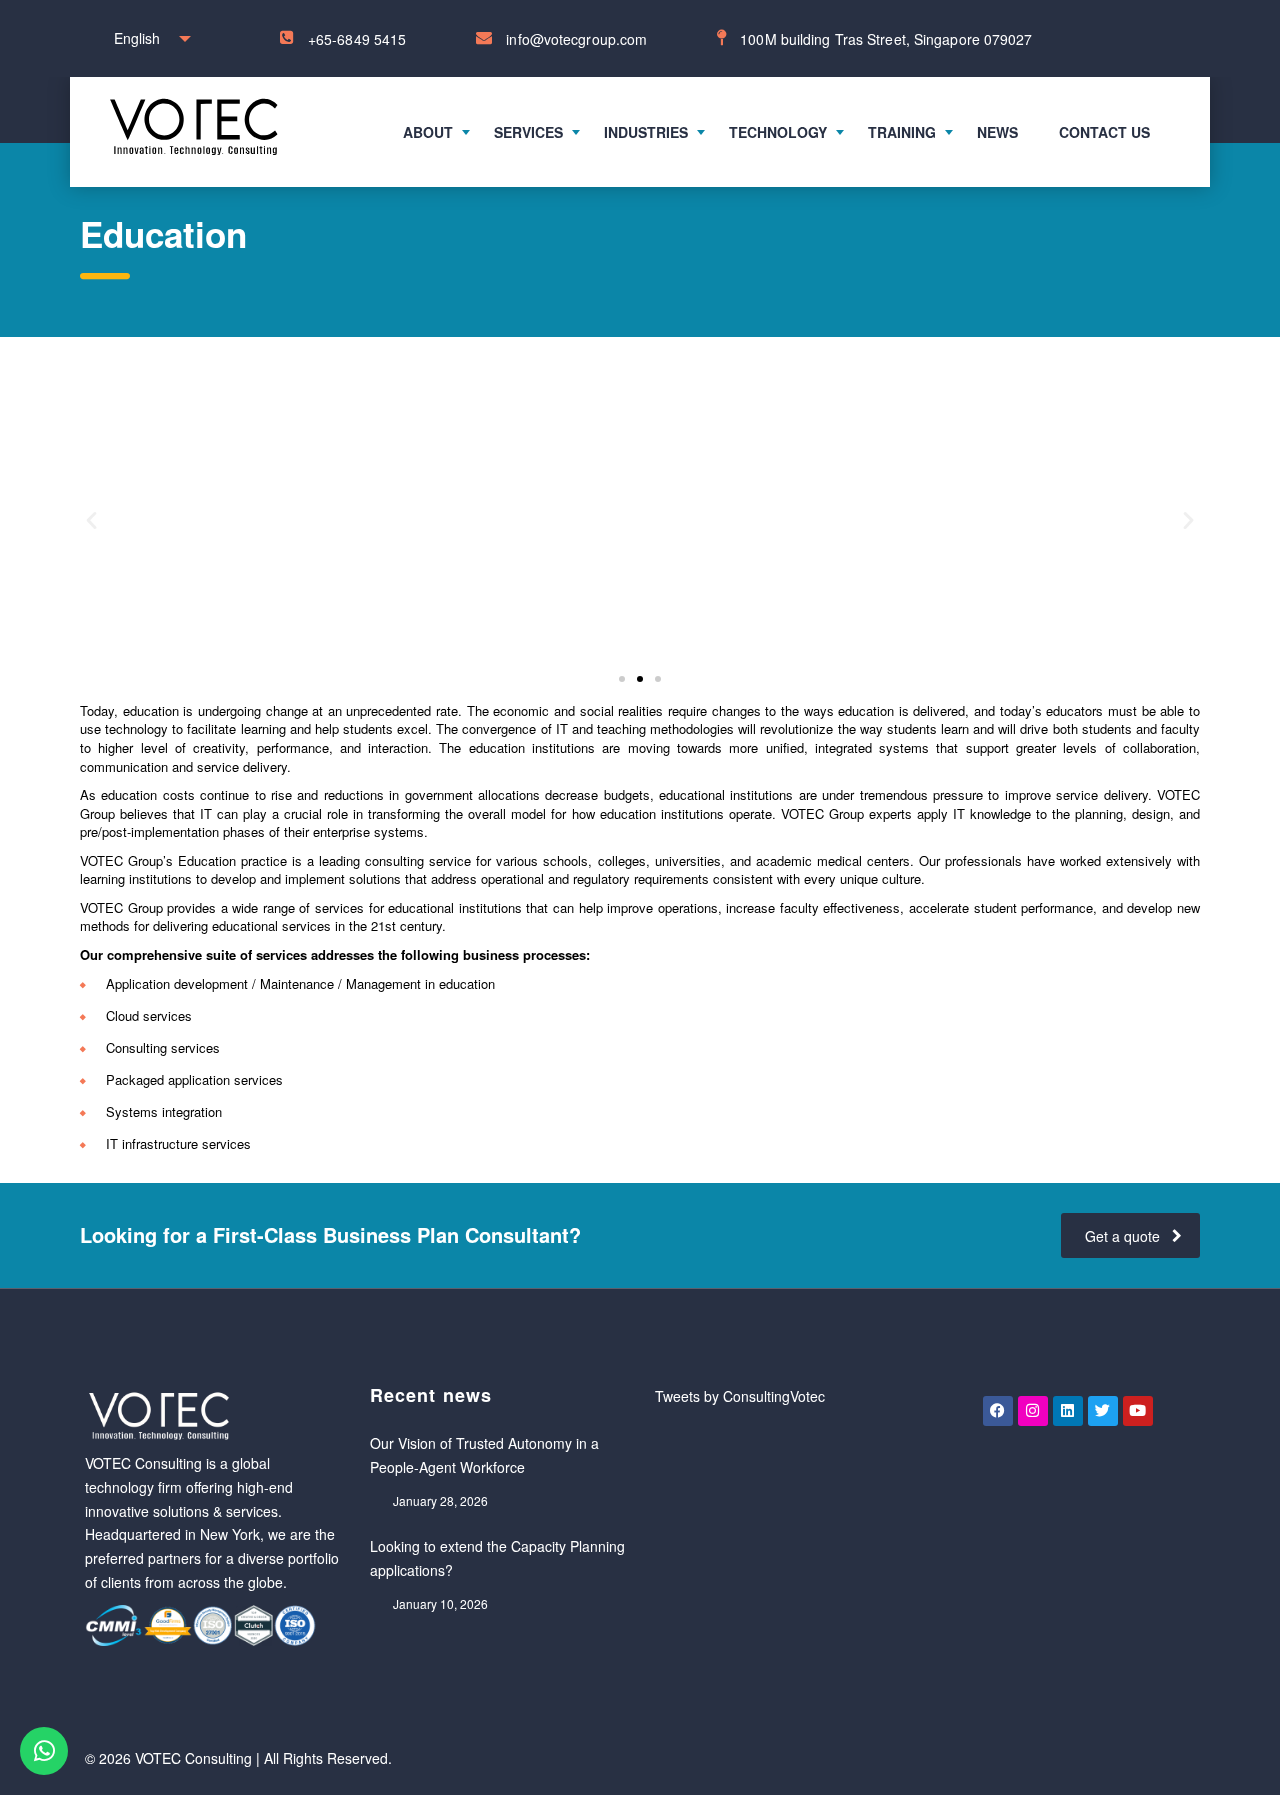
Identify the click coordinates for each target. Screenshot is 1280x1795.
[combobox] (147, 38)
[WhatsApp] (44, 1751)
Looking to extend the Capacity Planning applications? (497, 1558)
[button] (91, 519)
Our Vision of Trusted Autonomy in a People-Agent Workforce (484, 1455)
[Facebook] (998, 1411)
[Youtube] (1138, 1411)
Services (528, 132)
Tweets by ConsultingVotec (740, 1396)
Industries (646, 132)
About (428, 132)
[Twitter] (1103, 1411)
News (997, 132)
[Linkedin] (1068, 1411)
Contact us (1104, 132)
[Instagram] (1033, 1411)
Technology (778, 132)
